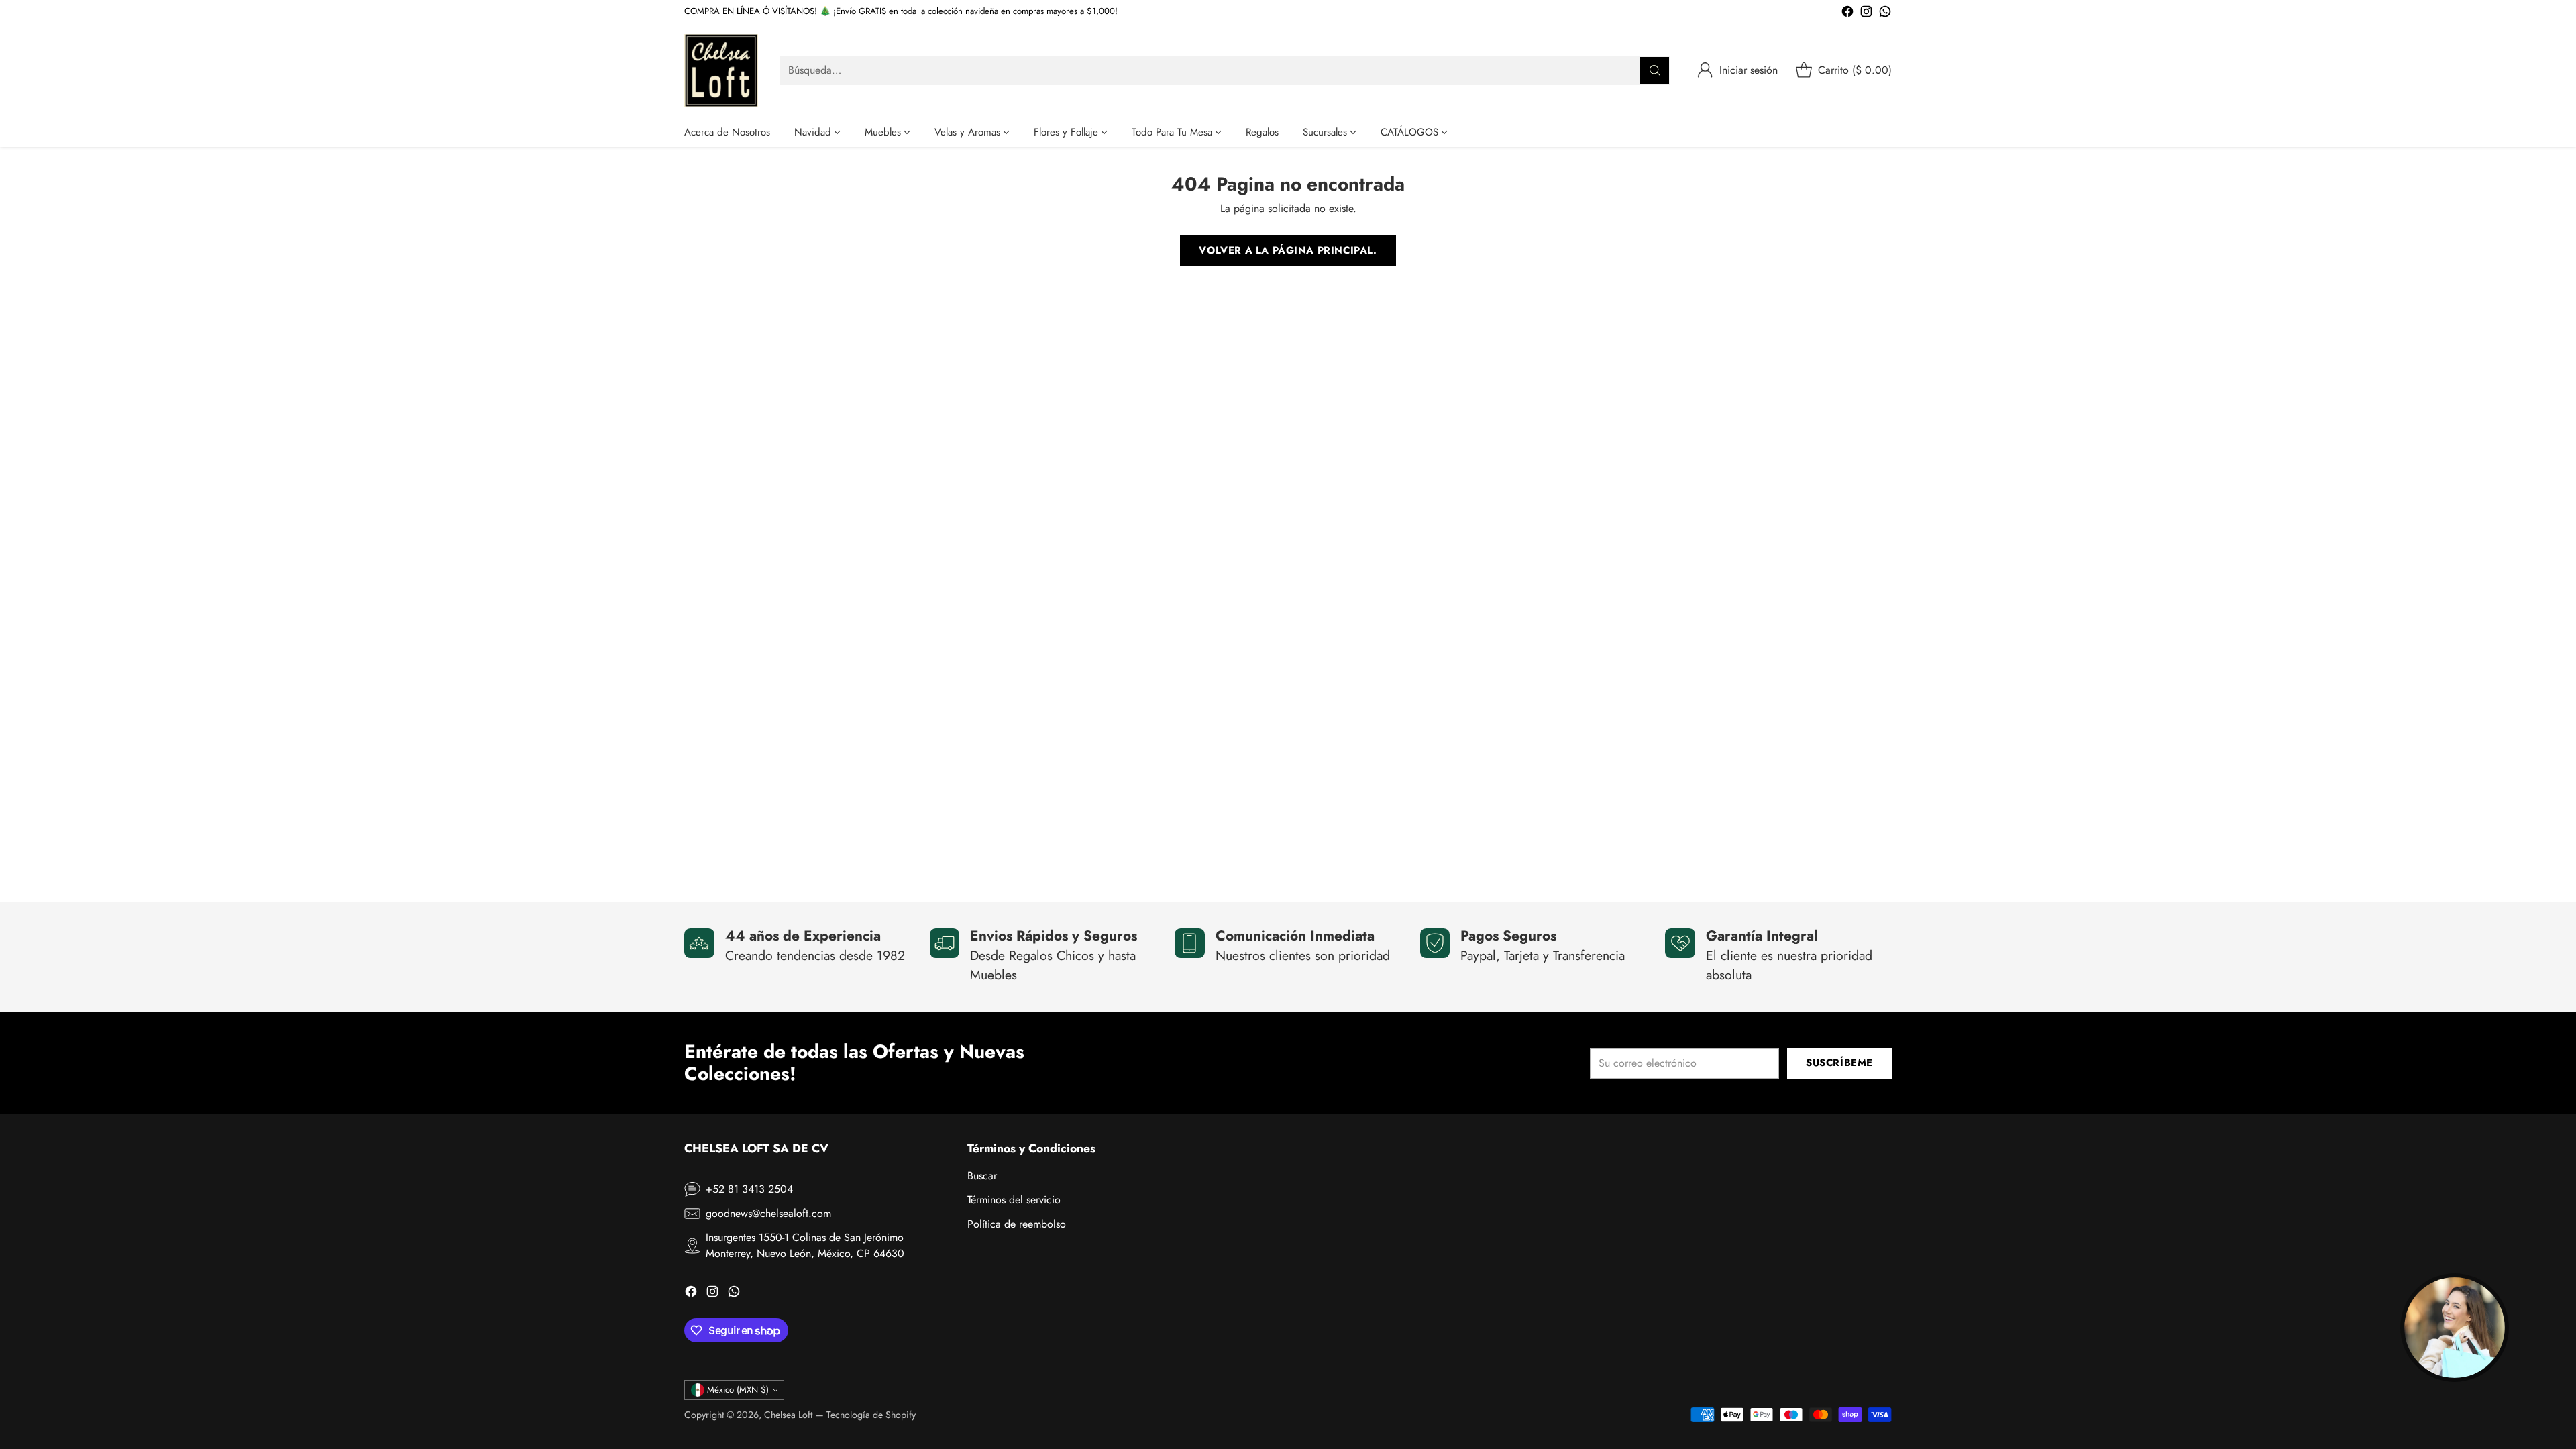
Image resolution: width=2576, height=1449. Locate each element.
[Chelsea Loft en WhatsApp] (1885, 14)
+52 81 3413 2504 (749, 1189)
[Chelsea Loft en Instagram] (1866, 14)
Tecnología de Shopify (871, 1415)
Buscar (982, 1176)
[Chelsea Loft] (721, 70)
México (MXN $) (738, 1390)
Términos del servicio (1014, 1200)
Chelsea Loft (788, 1415)
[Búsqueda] (1655, 70)
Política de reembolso (1017, 1224)
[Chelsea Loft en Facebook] (1847, 14)
